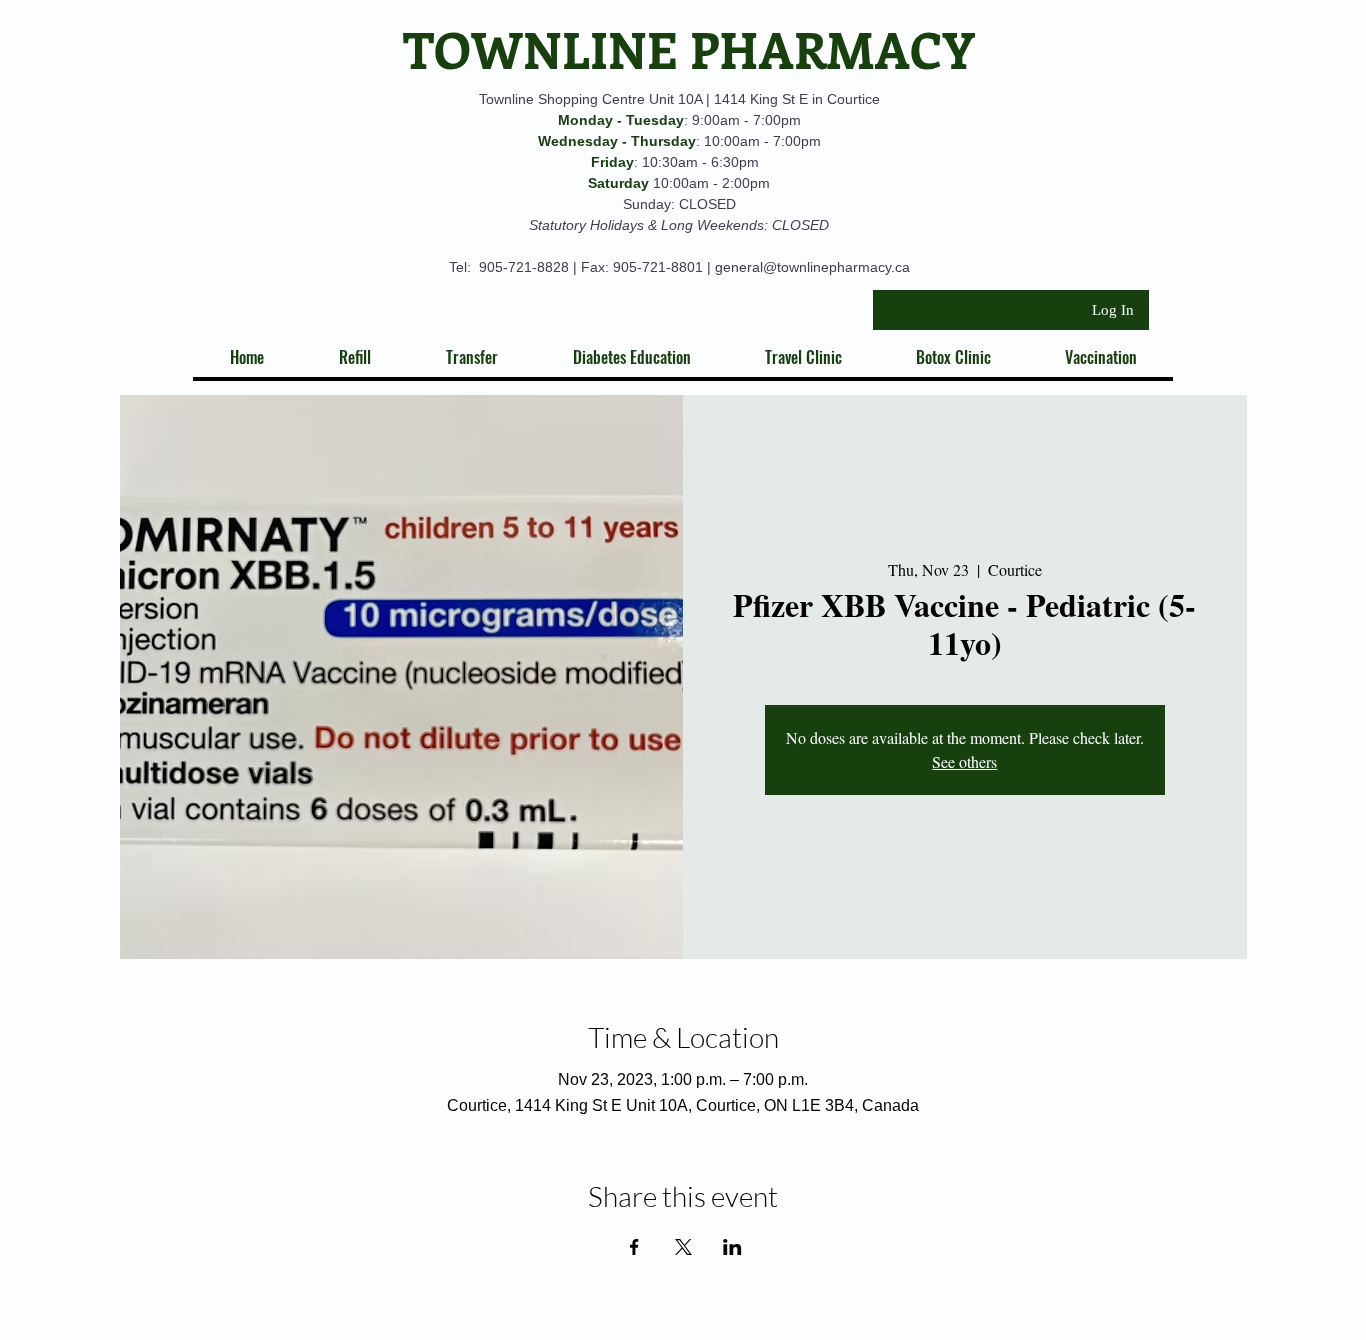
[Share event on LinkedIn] (732, 1247)
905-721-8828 (524, 267)
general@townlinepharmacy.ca (812, 267)
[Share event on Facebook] (634, 1247)
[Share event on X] (683, 1247)
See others (964, 761)
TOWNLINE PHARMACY (689, 48)
